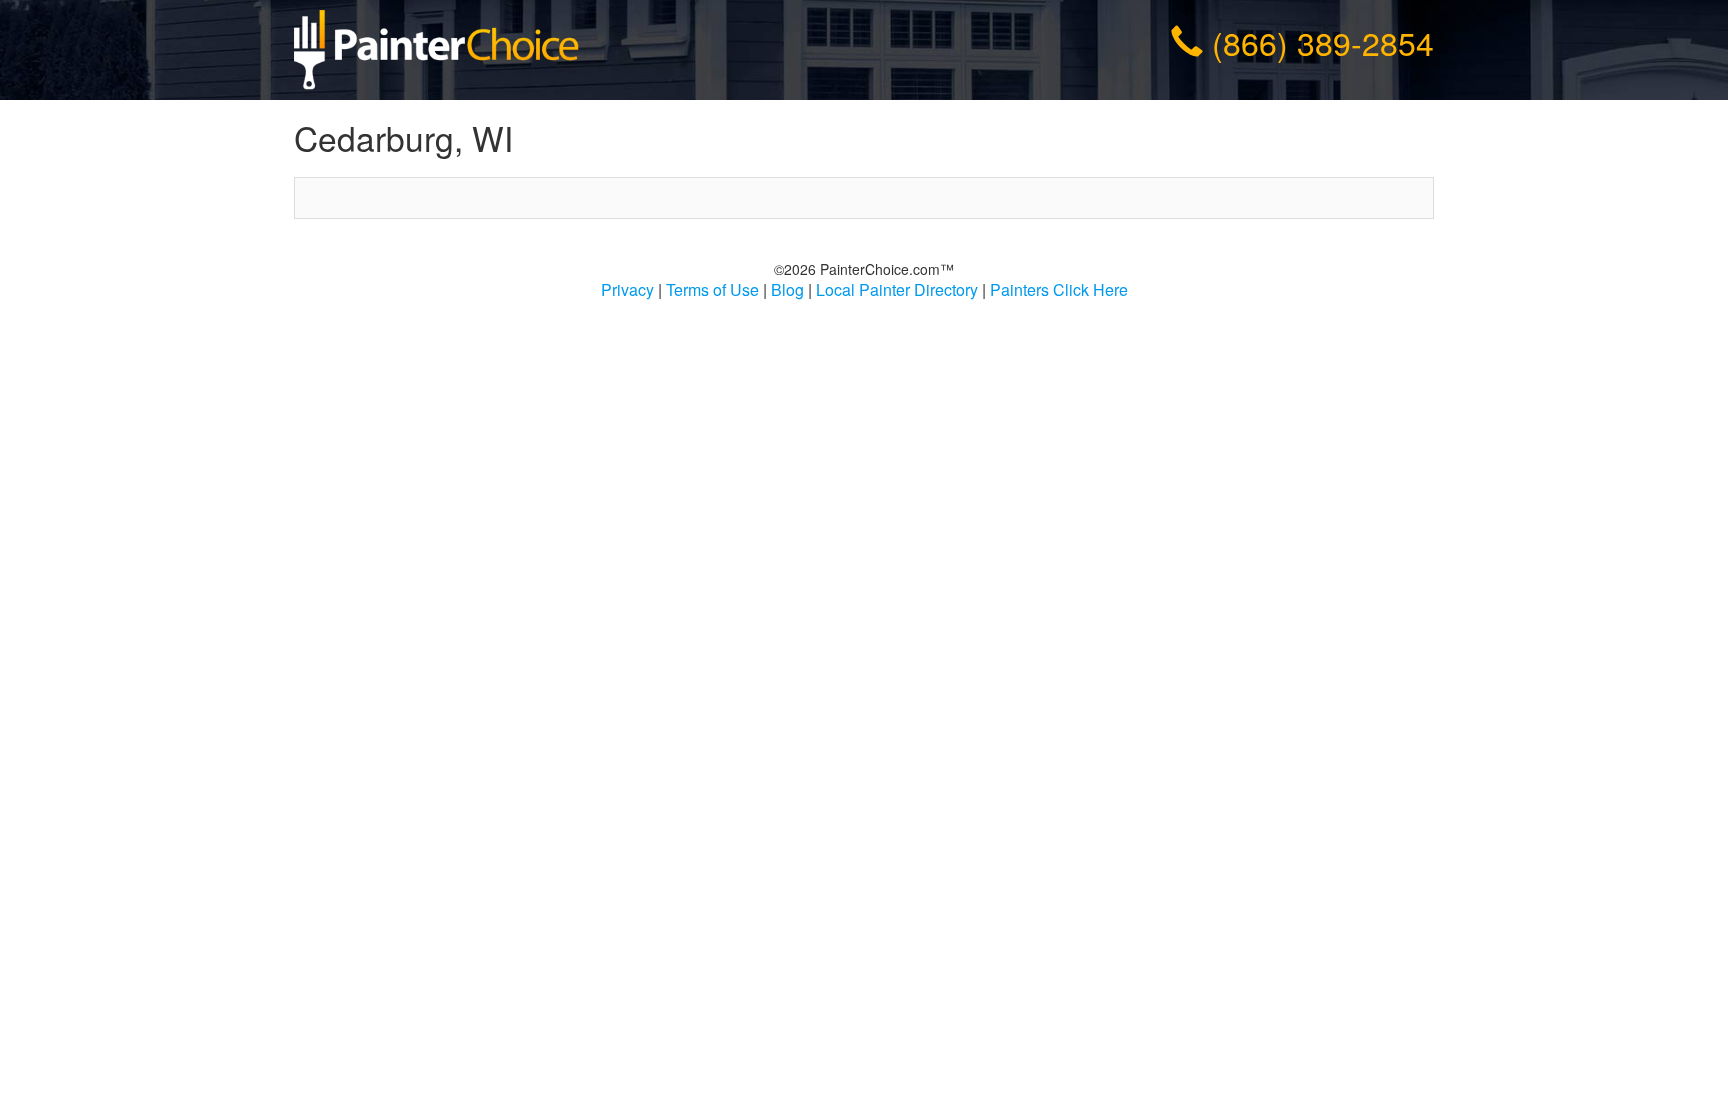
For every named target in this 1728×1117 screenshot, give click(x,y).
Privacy (627, 289)
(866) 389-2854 (1323, 42)
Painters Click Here (1059, 289)
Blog (787, 289)
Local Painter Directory (897, 289)
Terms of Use (712, 289)
